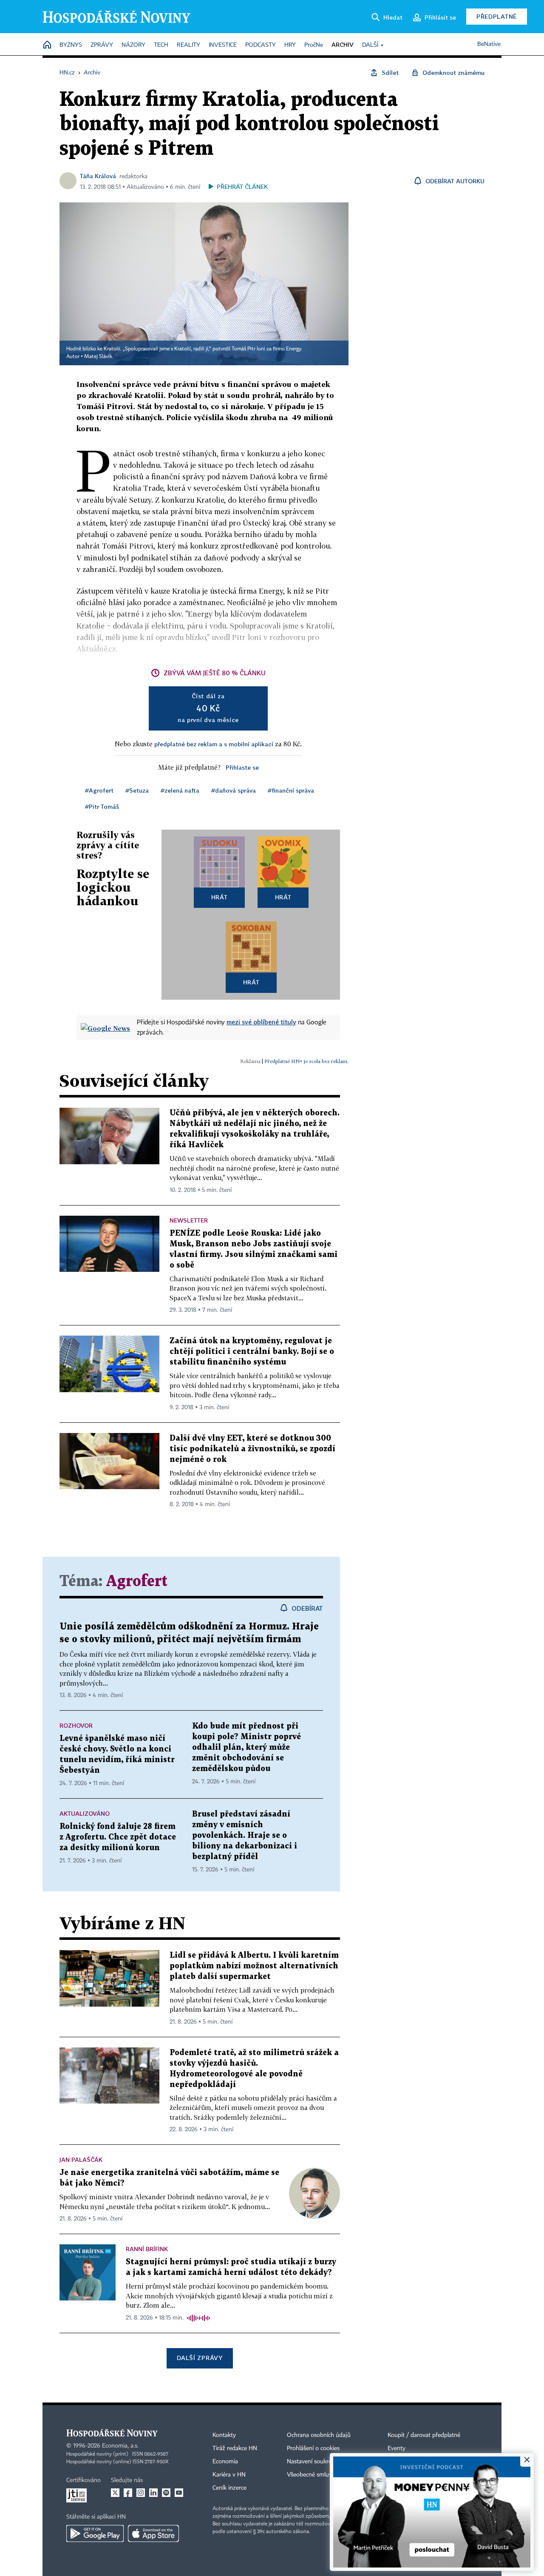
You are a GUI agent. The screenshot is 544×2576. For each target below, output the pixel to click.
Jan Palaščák (81, 2159)
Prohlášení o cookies (313, 2448)
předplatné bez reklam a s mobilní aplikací (214, 744)
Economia (225, 2462)
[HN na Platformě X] (115, 2493)
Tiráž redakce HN (235, 2448)
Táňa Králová (98, 176)
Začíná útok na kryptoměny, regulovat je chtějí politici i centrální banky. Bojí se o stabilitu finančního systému (252, 1352)
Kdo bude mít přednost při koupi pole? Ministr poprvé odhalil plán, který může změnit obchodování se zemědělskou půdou (246, 1747)
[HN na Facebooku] (128, 2493)
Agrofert (137, 1582)
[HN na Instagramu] (141, 2493)
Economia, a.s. (120, 2446)
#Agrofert (99, 790)
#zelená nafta (180, 790)
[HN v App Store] (153, 2533)
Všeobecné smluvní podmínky (326, 2475)
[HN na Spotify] (166, 2493)
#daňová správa (234, 790)
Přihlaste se (242, 767)
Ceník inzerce (229, 2488)
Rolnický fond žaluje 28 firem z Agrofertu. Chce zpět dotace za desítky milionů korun (118, 1837)
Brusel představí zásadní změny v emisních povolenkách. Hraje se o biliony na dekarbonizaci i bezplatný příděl (245, 1835)
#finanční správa (291, 790)
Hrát (220, 897)
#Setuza (137, 790)
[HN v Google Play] (95, 2533)
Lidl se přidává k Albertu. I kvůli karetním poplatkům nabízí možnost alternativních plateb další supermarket (254, 1966)
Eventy (397, 2448)
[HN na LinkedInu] (153, 2493)
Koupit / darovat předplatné (424, 2435)
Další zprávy (200, 2358)
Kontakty (224, 2435)
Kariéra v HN (229, 2475)
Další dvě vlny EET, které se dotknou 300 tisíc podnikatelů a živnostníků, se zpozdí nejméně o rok (252, 1449)
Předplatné (497, 16)
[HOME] (47, 45)
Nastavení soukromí (313, 2462)
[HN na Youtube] (179, 2493)
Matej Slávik (98, 357)
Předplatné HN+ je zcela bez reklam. (306, 1061)
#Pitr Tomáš (102, 806)
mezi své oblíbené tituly (261, 1022)
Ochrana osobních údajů (319, 2435)
